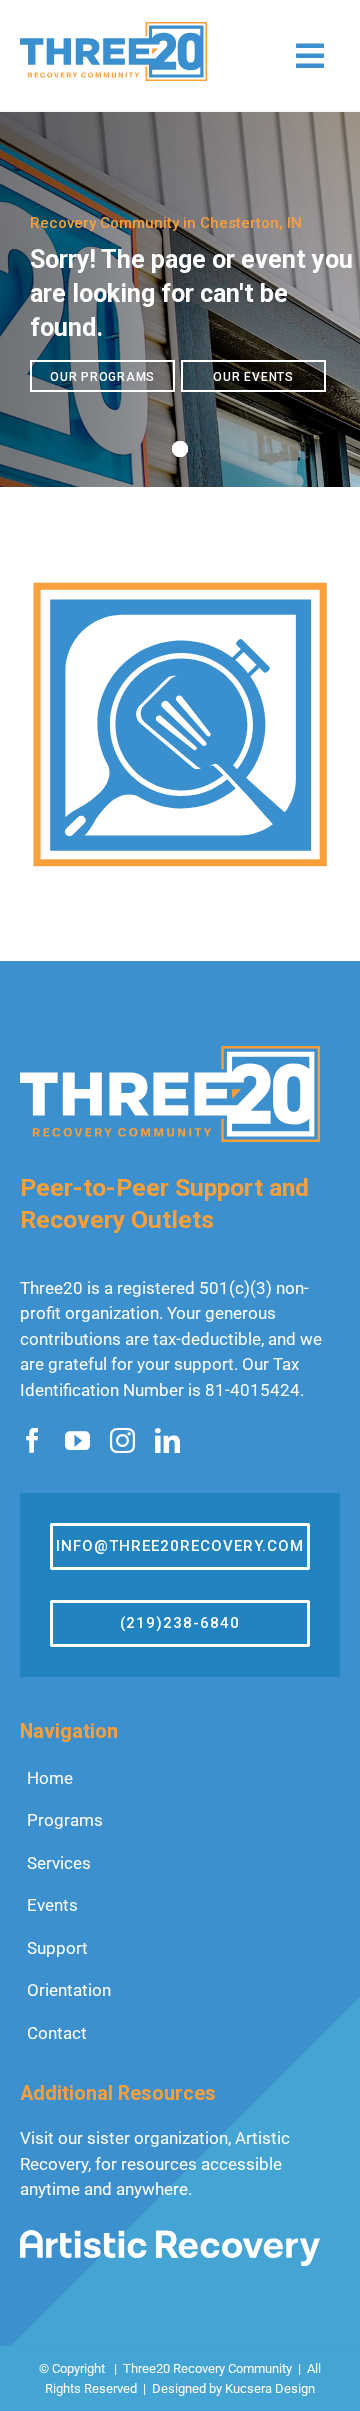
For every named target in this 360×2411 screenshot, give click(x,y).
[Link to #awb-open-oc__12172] (310, 56)
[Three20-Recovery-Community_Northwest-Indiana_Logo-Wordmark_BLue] (113, 30)
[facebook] (32, 1440)
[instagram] (122, 1440)
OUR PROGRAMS (102, 377)
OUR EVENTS (253, 377)
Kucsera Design (270, 2388)
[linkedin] (167, 1440)
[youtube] (77, 1440)
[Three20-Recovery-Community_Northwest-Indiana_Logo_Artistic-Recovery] (170, 2238)
